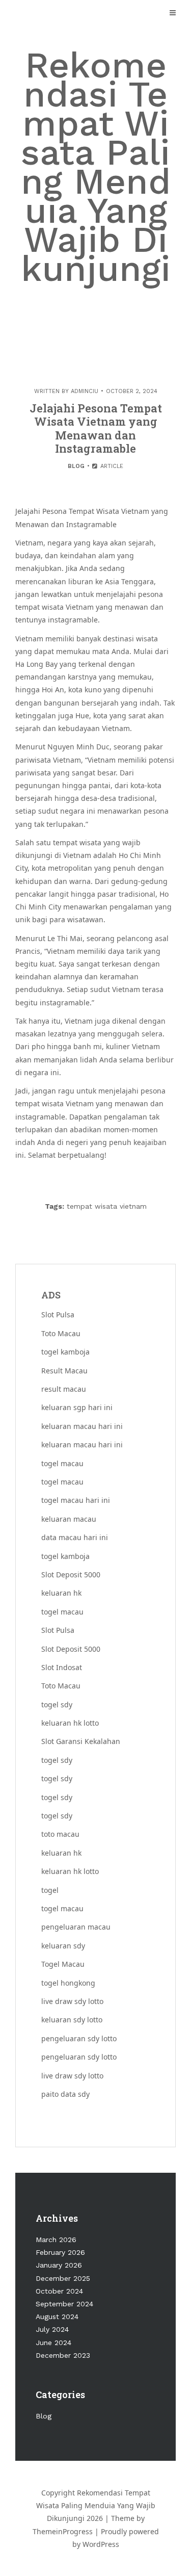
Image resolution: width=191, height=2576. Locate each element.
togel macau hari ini (76, 1500)
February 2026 (60, 2252)
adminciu (85, 391)
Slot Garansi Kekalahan (81, 1741)
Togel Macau (63, 1964)
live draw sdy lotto (72, 2001)
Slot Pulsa (58, 1315)
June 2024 (53, 2343)
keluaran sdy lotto (72, 2020)
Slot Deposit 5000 (71, 1575)
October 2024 (59, 2291)
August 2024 (57, 2317)
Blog (76, 466)
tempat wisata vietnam (107, 1206)
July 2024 (52, 2329)
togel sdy (57, 1760)
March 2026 (56, 2240)
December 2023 (63, 2355)
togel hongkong (68, 1983)
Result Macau (64, 1371)
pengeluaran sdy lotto (79, 2038)
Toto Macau (61, 1333)
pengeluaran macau (76, 1927)
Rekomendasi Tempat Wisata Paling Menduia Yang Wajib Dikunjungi (96, 167)
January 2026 (59, 2265)
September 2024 (64, 2304)
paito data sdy (65, 2094)
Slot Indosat (62, 1667)
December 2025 (63, 2278)
